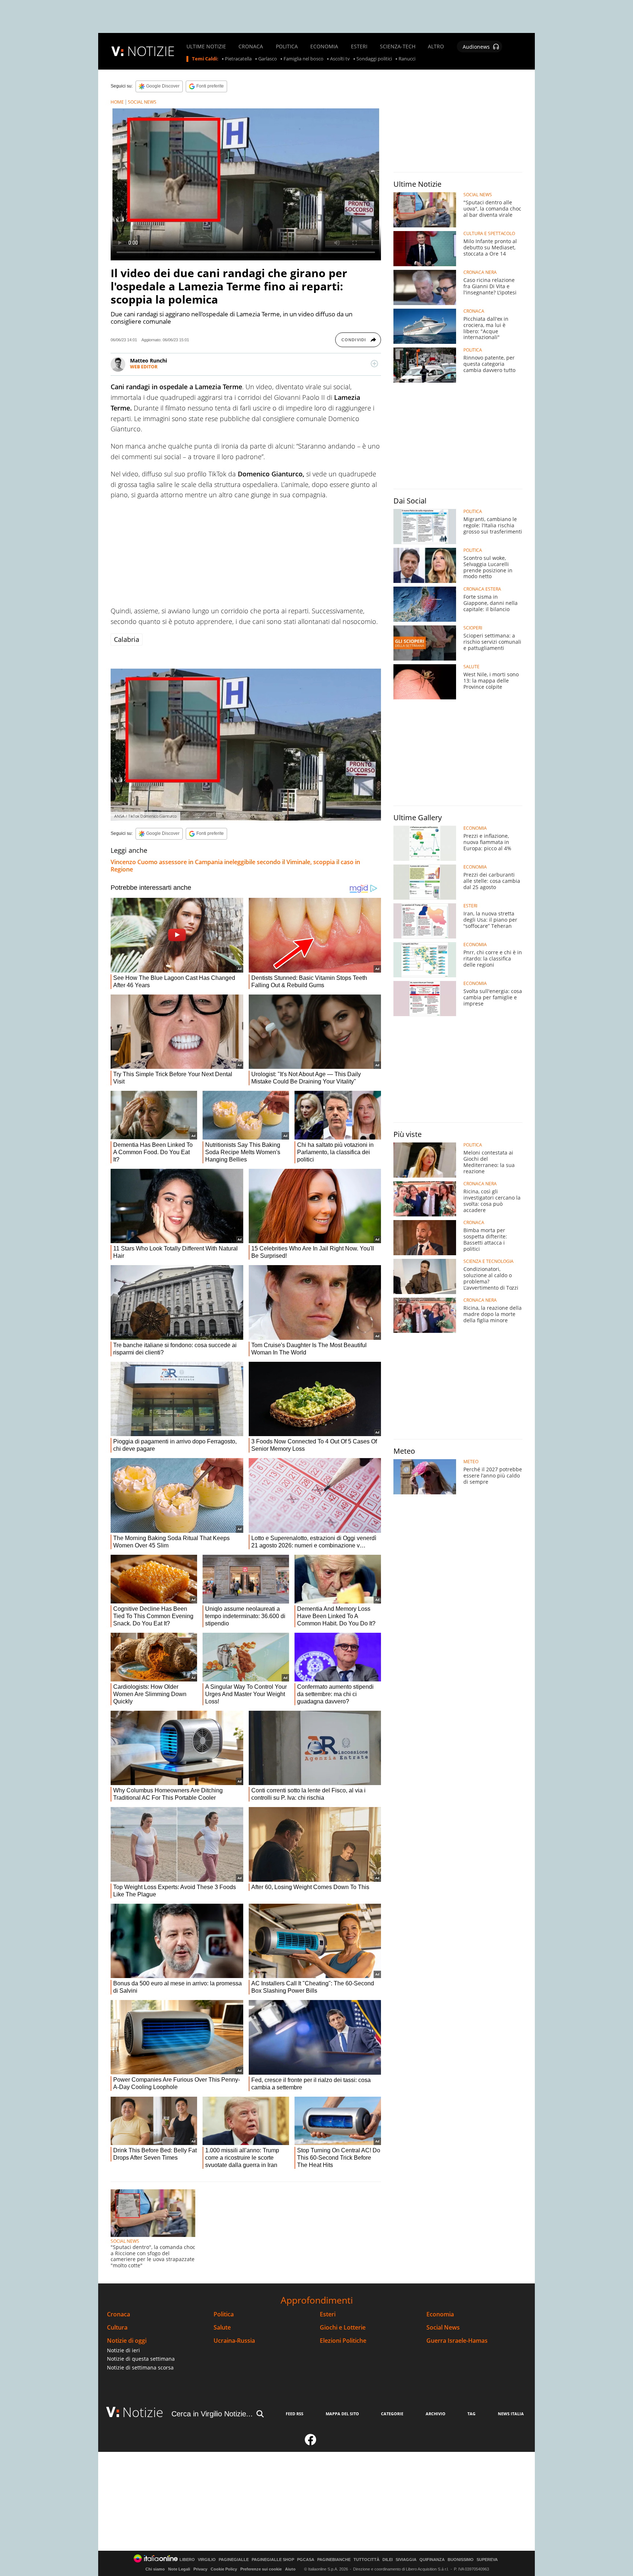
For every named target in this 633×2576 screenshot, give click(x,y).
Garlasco (268, 59)
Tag (471, 2414)
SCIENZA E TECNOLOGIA (488, 1261)
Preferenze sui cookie (261, 2569)
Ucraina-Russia (234, 2341)
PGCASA (306, 2560)
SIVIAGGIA (406, 2560)
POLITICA (287, 47)
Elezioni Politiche (343, 2341)
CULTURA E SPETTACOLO (489, 234)
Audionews (476, 47)
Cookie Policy (224, 2569)
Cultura (117, 2328)
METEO (471, 1462)
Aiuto (290, 2569)
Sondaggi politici (374, 59)
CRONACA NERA (480, 272)
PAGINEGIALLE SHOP (273, 2560)
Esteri (328, 2314)
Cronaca (119, 2314)
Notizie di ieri (123, 2350)
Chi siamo (155, 2569)
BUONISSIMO (461, 2560)
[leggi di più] (374, 364)
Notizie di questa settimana (141, 2359)
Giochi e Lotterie (343, 2328)
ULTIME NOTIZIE (206, 47)
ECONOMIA (324, 47)
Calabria (127, 639)
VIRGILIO (207, 2560)
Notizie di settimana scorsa (140, 2367)
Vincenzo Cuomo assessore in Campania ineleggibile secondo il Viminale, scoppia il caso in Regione (235, 866)
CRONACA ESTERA (482, 589)
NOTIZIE (151, 51)
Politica (224, 2314)
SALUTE (471, 667)
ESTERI (359, 47)
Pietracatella (238, 59)
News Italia (511, 2414)
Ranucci (407, 59)
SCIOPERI (473, 628)
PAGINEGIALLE (234, 2560)
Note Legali (179, 2569)
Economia (440, 2314)
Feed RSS (295, 2414)
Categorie (392, 2414)
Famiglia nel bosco (303, 59)
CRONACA (251, 47)
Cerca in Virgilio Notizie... (212, 2414)
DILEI (388, 2560)
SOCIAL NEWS (142, 102)
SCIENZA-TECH (398, 47)
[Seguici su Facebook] (311, 2443)
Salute (222, 2328)
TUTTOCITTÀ (367, 2560)
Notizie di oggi (127, 2341)
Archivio (436, 2414)
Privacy (200, 2569)
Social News (443, 2328)
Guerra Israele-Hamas (457, 2341)
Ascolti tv (340, 59)
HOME (117, 102)
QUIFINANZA (432, 2560)
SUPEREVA (487, 2560)
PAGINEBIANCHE (334, 2560)
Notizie (143, 2412)
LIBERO (187, 2560)
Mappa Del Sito (342, 2414)
